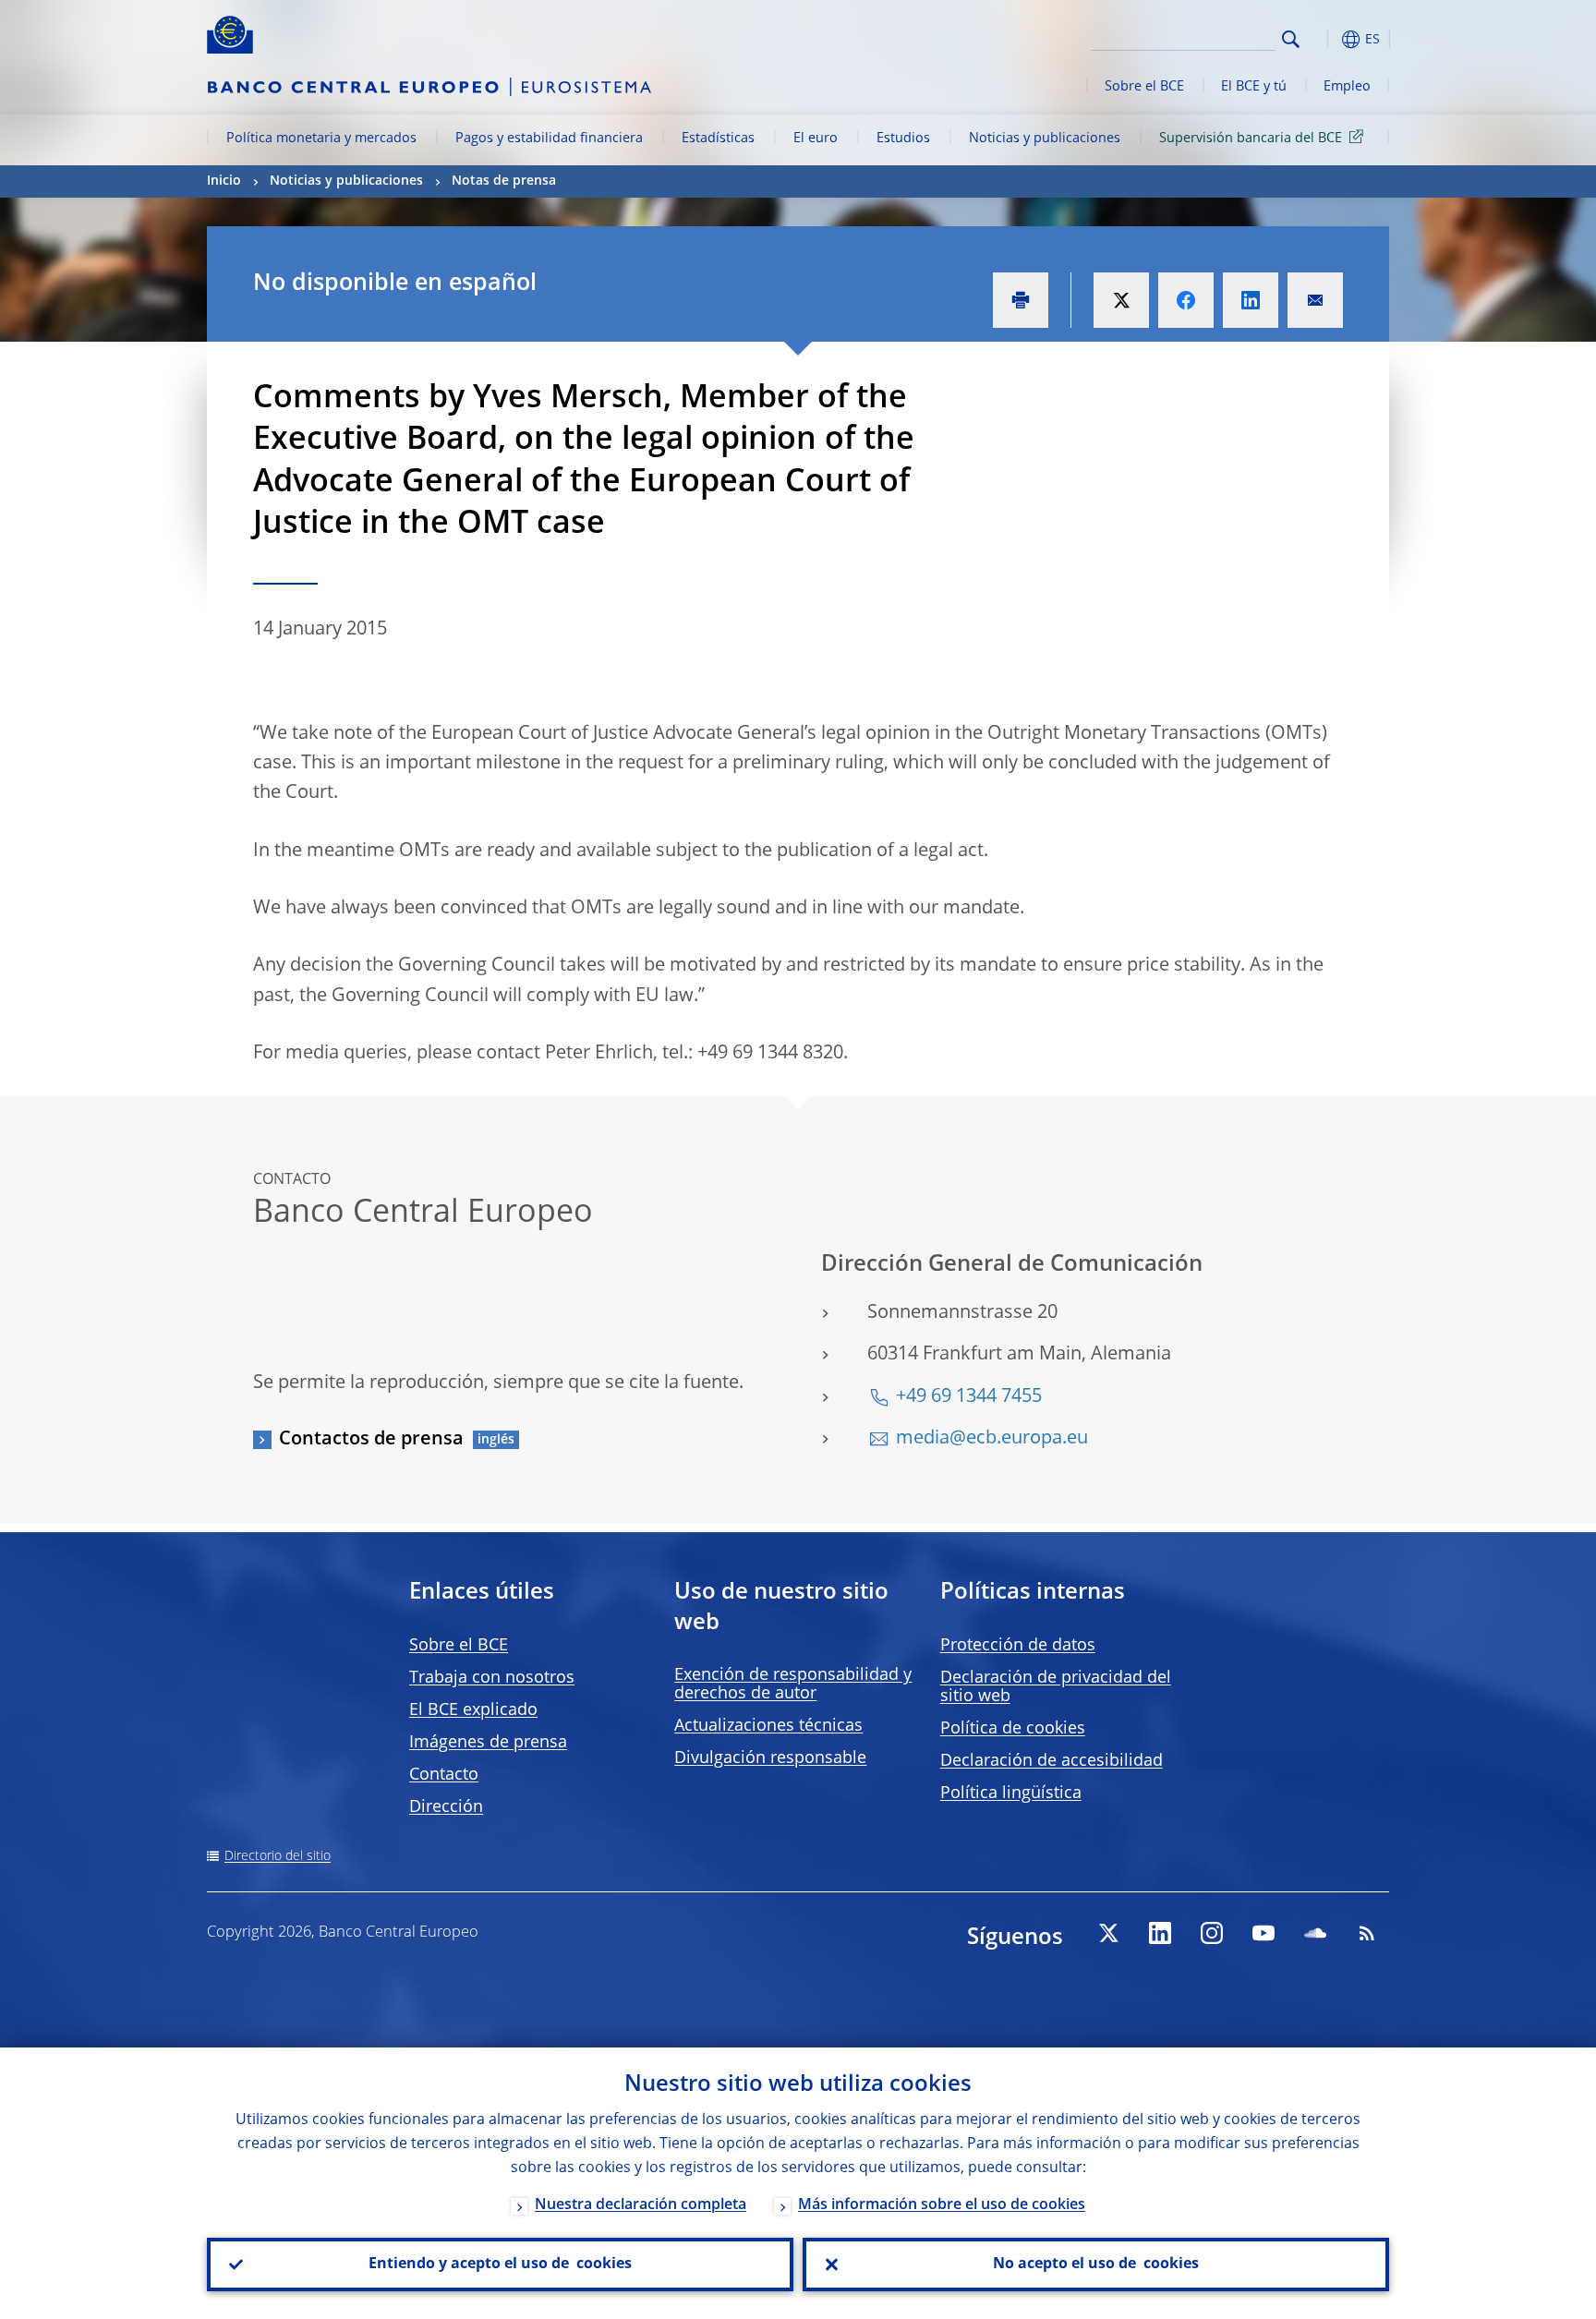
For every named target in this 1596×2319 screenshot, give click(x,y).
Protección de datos (1018, 1646)
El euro (816, 139)
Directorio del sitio (278, 1856)
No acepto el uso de (1096, 2265)
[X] (1108, 1933)
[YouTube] (1263, 1933)
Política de (1013, 1729)
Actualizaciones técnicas (768, 1726)
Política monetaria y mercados (321, 139)
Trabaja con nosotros (492, 1678)
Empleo (1347, 87)
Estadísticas (718, 139)
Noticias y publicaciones (1045, 139)
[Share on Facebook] (1186, 300)
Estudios (903, 139)
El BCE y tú (1254, 87)
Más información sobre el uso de (942, 2205)
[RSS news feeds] (1367, 1933)
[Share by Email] (1315, 300)
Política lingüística (1011, 1794)
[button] (1324, 39)
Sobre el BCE (1144, 87)
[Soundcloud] (1315, 1933)
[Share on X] (1121, 300)
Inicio (224, 181)
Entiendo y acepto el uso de (500, 2265)
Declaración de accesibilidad (1052, 1761)
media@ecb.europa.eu (992, 1439)
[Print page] (1021, 300)
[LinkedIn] (1160, 1933)
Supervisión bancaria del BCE (1251, 139)
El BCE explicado (473, 1710)
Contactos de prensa (371, 1440)
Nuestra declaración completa (641, 2205)
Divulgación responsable (770, 1758)
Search (1291, 39)
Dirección (446, 1807)
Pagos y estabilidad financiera (549, 139)
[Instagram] (1212, 1933)
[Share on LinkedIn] (1251, 300)
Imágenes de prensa (488, 1743)
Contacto (444, 1775)
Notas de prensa (504, 181)
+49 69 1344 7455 (969, 1397)
